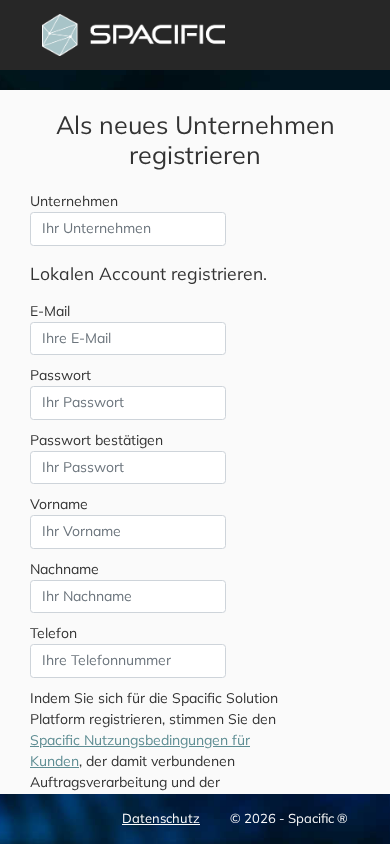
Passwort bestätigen (96, 440)
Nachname (64, 569)
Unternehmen (74, 201)
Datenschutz (161, 818)
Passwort (60, 375)
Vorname (59, 504)
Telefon (53, 633)
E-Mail (50, 311)
